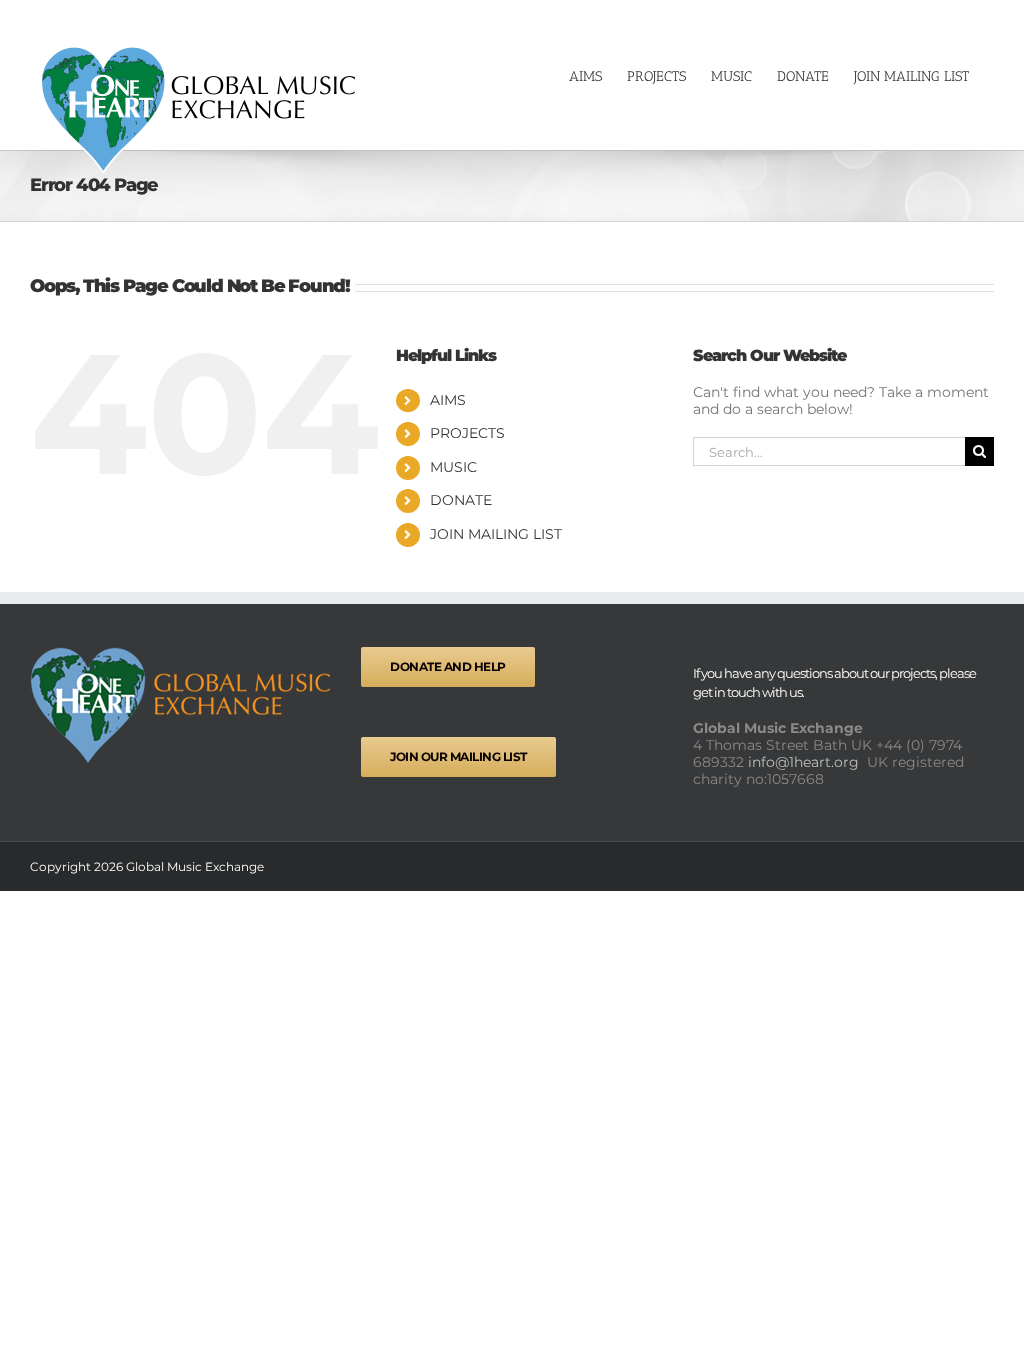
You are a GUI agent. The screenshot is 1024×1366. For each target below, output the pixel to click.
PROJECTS (467, 433)
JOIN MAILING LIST (496, 534)
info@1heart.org (805, 762)
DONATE (461, 500)
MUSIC (453, 467)
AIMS (448, 400)
